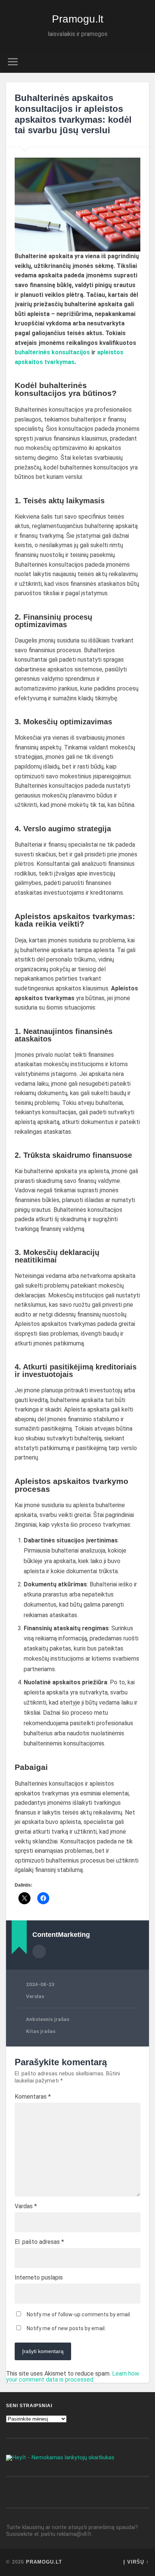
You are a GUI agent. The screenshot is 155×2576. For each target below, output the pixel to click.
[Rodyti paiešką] (143, 62)
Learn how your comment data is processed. (73, 2377)
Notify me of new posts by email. (66, 2328)
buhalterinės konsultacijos (52, 352)
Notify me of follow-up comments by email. (79, 2314)
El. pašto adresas (39, 2242)
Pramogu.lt (78, 19)
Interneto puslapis (39, 2278)
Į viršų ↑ (136, 2562)
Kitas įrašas (41, 2031)
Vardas (26, 2206)
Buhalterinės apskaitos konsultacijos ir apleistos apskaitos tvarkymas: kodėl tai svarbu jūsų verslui (73, 114)
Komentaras (33, 2097)
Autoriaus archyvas (39, 1952)
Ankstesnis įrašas (48, 2019)
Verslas (35, 1996)
